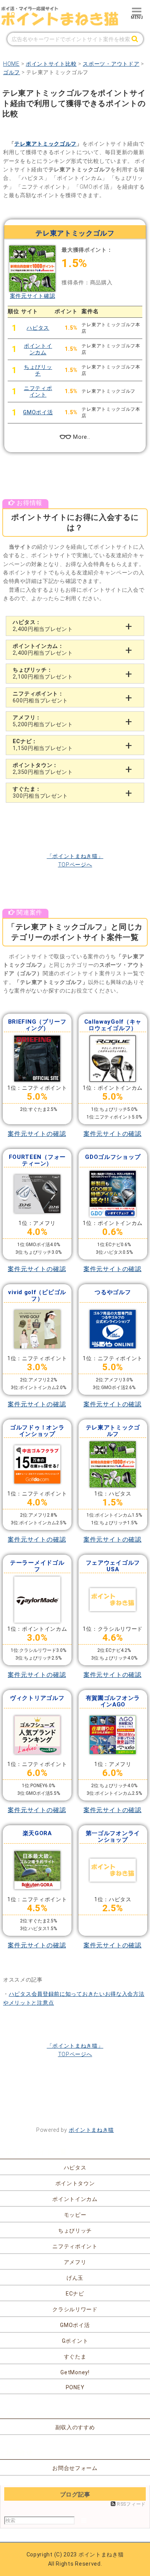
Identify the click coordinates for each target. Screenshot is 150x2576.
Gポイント (75, 2341)
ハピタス (38, 328)
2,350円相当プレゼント (43, 768)
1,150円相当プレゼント (43, 745)
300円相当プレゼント (40, 792)
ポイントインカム (38, 349)
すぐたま (75, 2357)
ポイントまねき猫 (92, 2130)
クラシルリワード (75, 2309)
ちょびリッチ (38, 370)
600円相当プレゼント (40, 697)
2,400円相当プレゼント (43, 626)
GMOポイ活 (38, 412)
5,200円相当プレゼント (43, 721)
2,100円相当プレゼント (43, 673)
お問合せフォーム (75, 2468)
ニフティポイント (38, 391)
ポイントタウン (75, 2183)
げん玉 (75, 2278)
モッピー (75, 2215)
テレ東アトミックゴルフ (45, 144)
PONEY (75, 2387)
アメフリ (75, 2262)
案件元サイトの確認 (37, 1134)
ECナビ (75, 2294)
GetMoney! (75, 2372)
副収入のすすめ (75, 2427)
